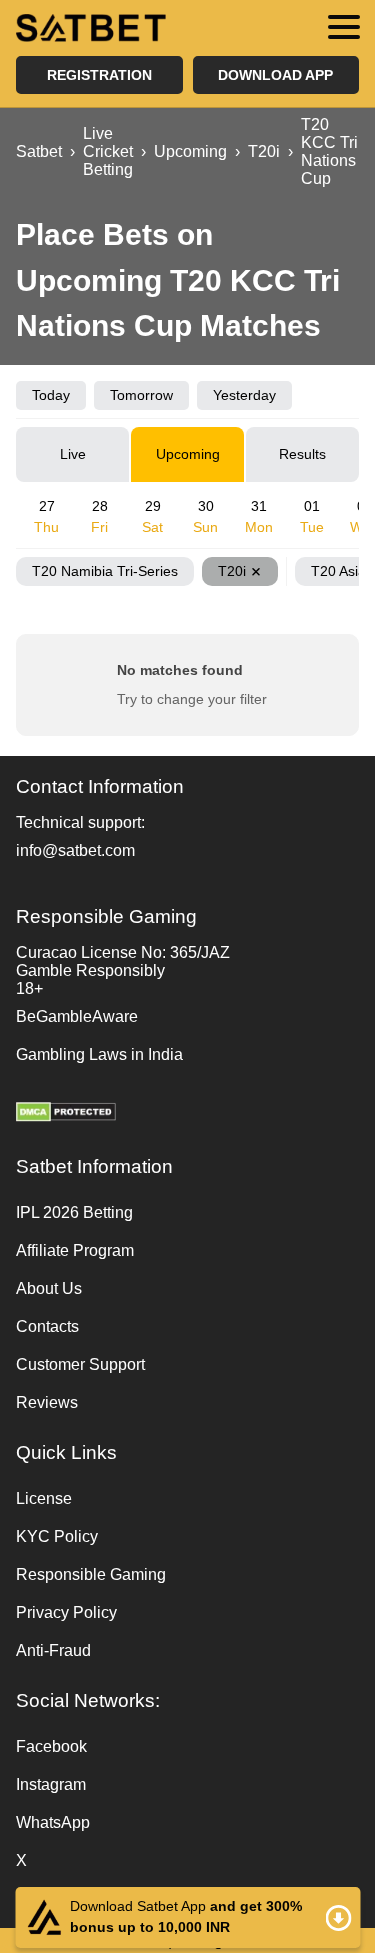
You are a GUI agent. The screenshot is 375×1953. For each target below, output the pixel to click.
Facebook (51, 1746)
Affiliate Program (75, 1250)
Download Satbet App (187, 1917)
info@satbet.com (75, 850)
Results (302, 454)
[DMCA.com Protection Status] (187, 1114)
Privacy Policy (66, 1612)
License (44, 1498)
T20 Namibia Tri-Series (105, 571)
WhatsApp (53, 1822)
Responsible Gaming (91, 1574)
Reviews (47, 1402)
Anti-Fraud (53, 1650)
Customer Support (80, 1364)
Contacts (47, 1326)
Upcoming (188, 454)
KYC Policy (57, 1536)
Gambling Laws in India (99, 1054)
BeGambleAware (77, 1016)
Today (51, 395)
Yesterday (244, 395)
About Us (49, 1288)
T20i (232, 571)
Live (73, 454)
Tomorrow (141, 395)
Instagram (51, 1784)
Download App (275, 75)
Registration (99, 75)
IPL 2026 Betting (74, 1212)
